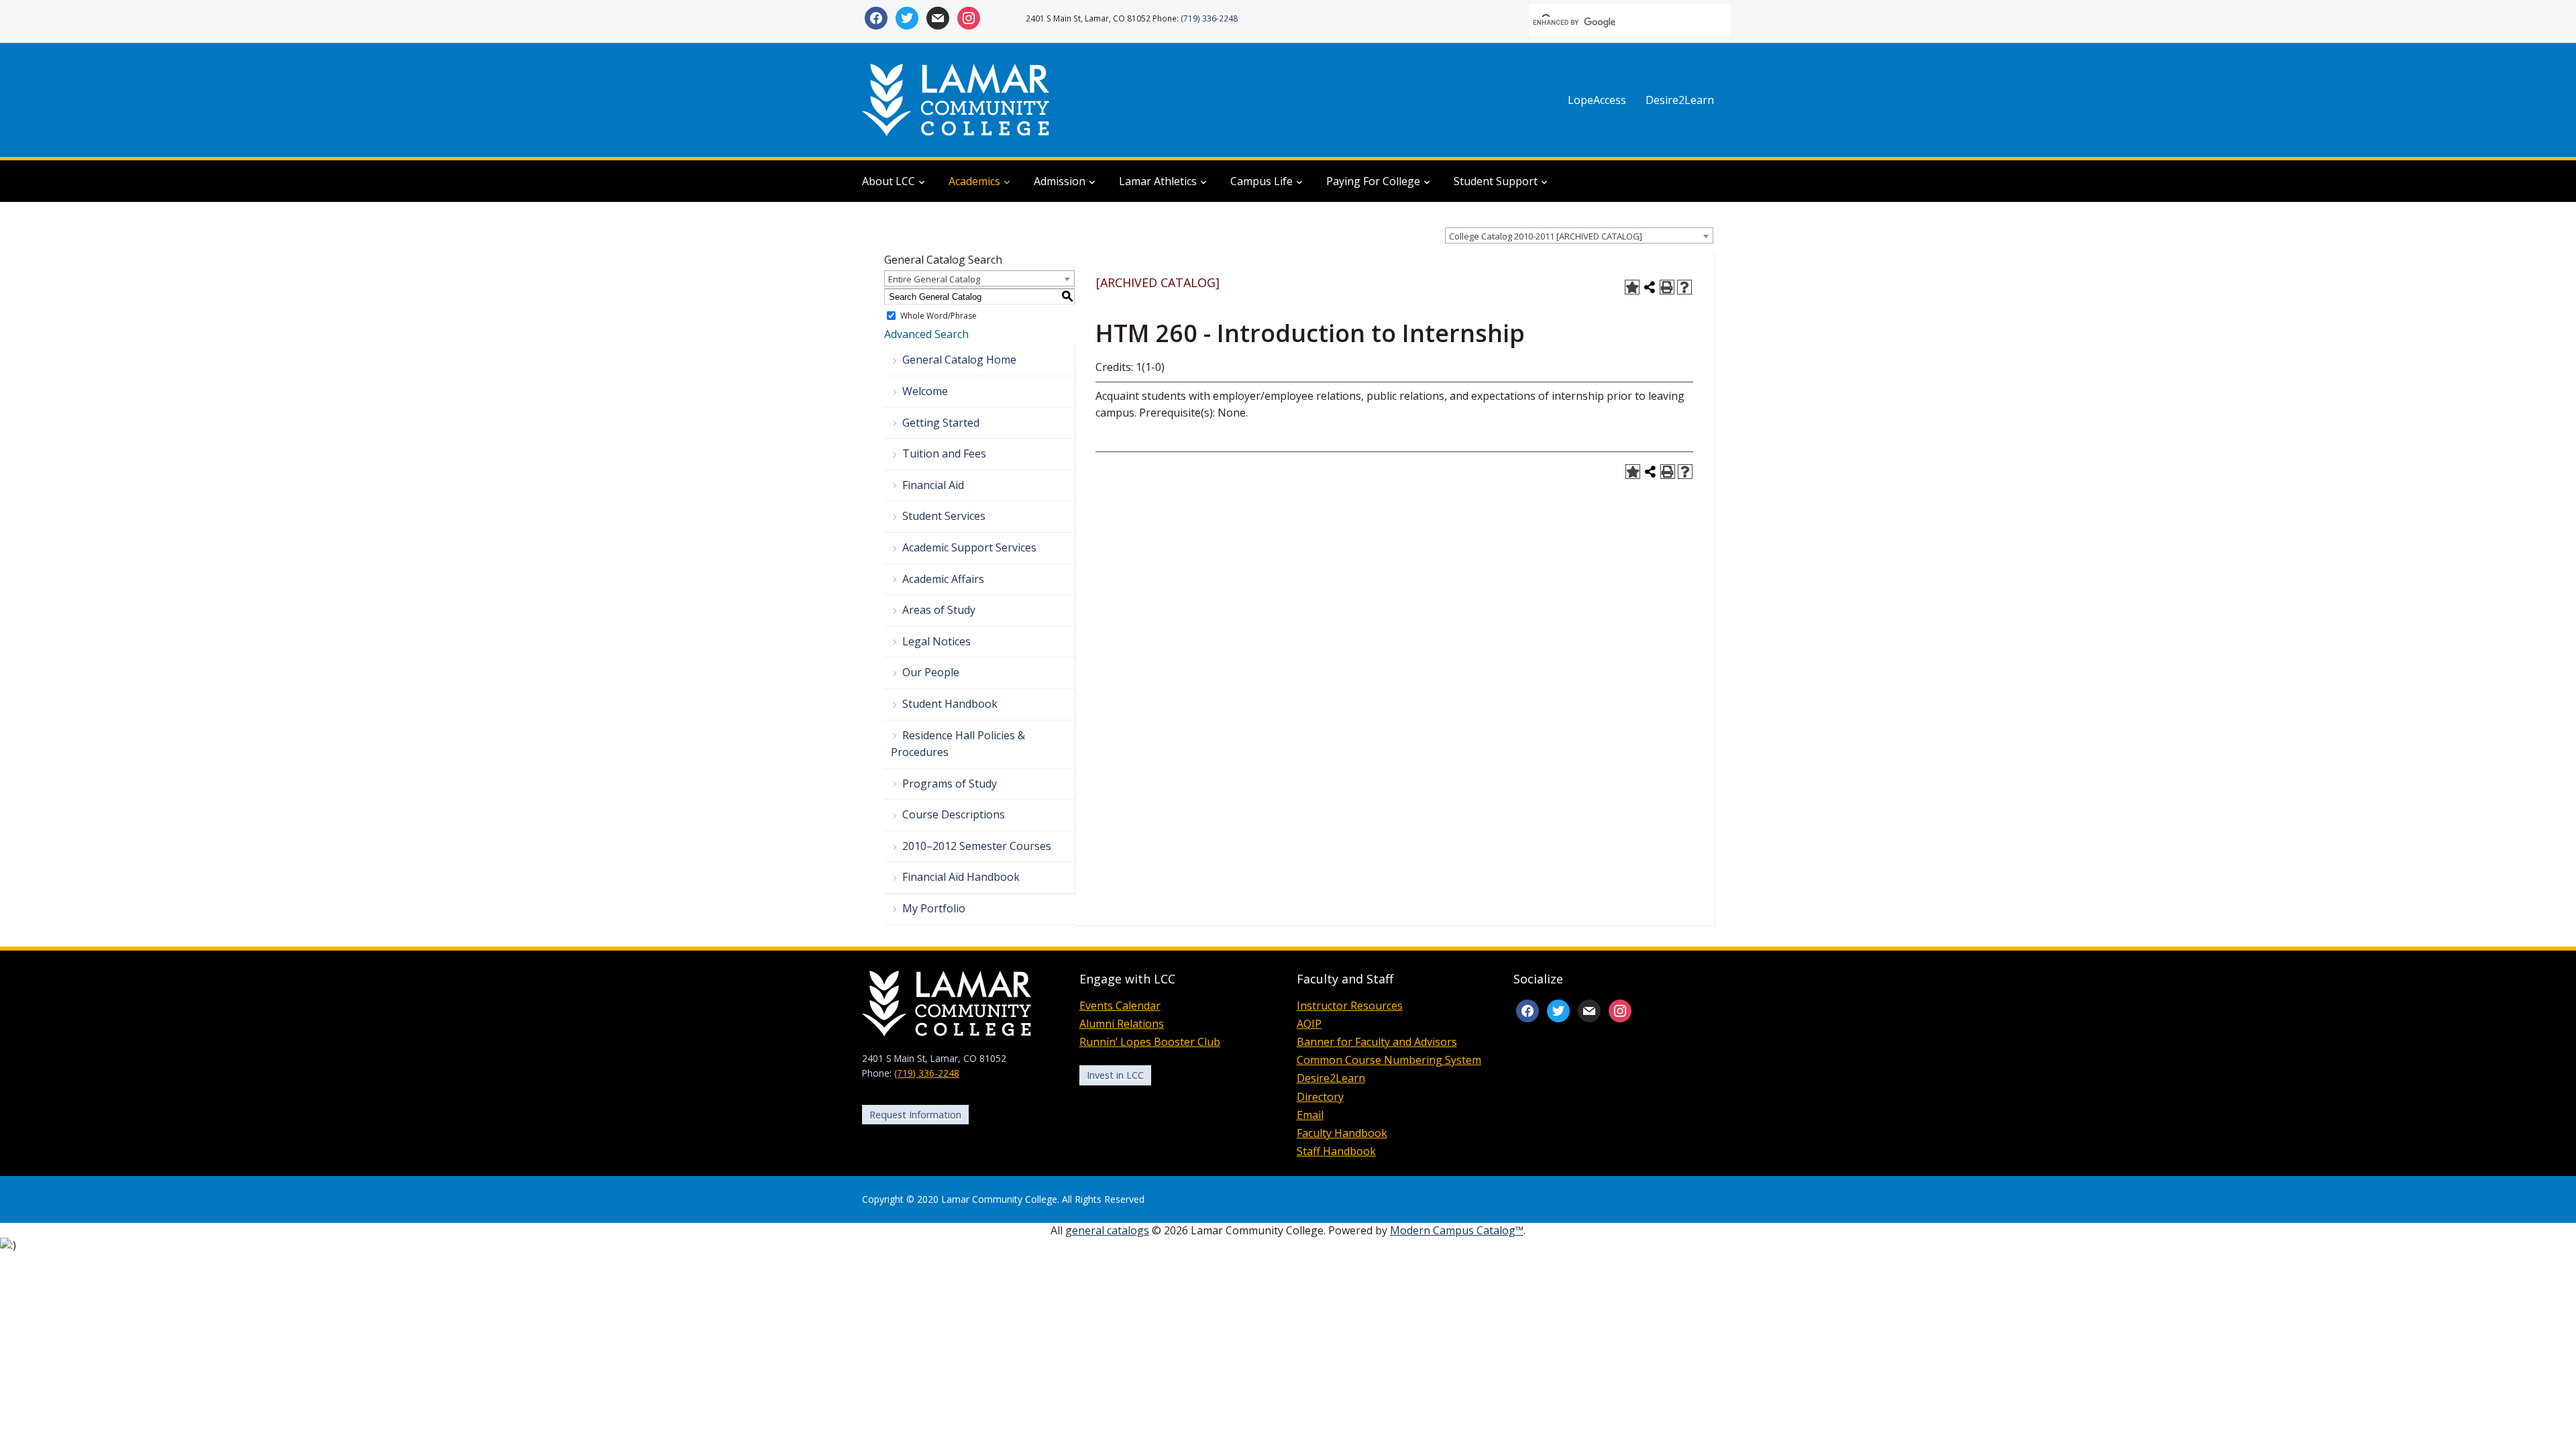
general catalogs (1107, 1230)
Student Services (944, 516)
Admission (1060, 181)
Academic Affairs (943, 579)
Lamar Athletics (1158, 181)
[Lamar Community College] (956, 99)
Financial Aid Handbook (961, 877)
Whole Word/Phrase (938, 316)
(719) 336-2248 (1209, 18)
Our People (931, 672)
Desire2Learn (1680, 100)
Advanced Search (926, 334)
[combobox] (1579, 235)
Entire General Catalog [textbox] (934, 279)
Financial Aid (933, 485)
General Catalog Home (959, 360)
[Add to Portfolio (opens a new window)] (1632, 287)
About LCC (889, 181)
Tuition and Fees (944, 453)
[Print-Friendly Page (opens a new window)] (1667, 287)
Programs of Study (950, 784)
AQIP (1309, 1024)
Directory (1320, 1097)
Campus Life (1262, 181)
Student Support (1496, 181)
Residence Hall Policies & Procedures (958, 744)
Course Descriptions (954, 814)
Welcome (925, 391)
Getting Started (941, 423)
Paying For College (1373, 181)
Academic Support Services (969, 547)
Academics (974, 181)
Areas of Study (939, 610)
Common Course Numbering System (1389, 1060)
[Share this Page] (1650, 287)
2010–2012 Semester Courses (977, 846)
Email (1310, 1115)
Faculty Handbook (1342, 1133)
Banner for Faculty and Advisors (1377, 1042)
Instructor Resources (1350, 1006)
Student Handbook (950, 704)
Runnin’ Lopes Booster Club (1150, 1042)
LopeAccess (1597, 100)
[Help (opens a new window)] (1684, 287)
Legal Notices (936, 641)
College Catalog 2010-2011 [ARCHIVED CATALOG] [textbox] (1546, 236)
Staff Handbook (1336, 1151)
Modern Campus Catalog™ (1457, 1230)
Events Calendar (1120, 1006)
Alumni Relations (1122, 1024)
